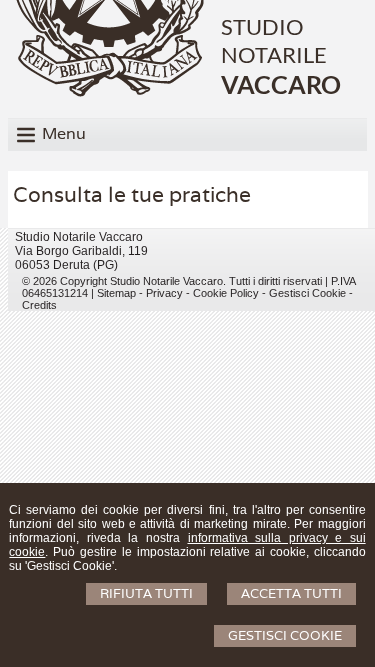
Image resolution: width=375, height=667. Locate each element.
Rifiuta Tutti (146, 593)
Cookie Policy (226, 293)
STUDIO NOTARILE (274, 40)
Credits (39, 305)
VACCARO (281, 84)
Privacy (164, 293)
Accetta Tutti (291, 593)
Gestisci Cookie (285, 635)
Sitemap (116, 293)
